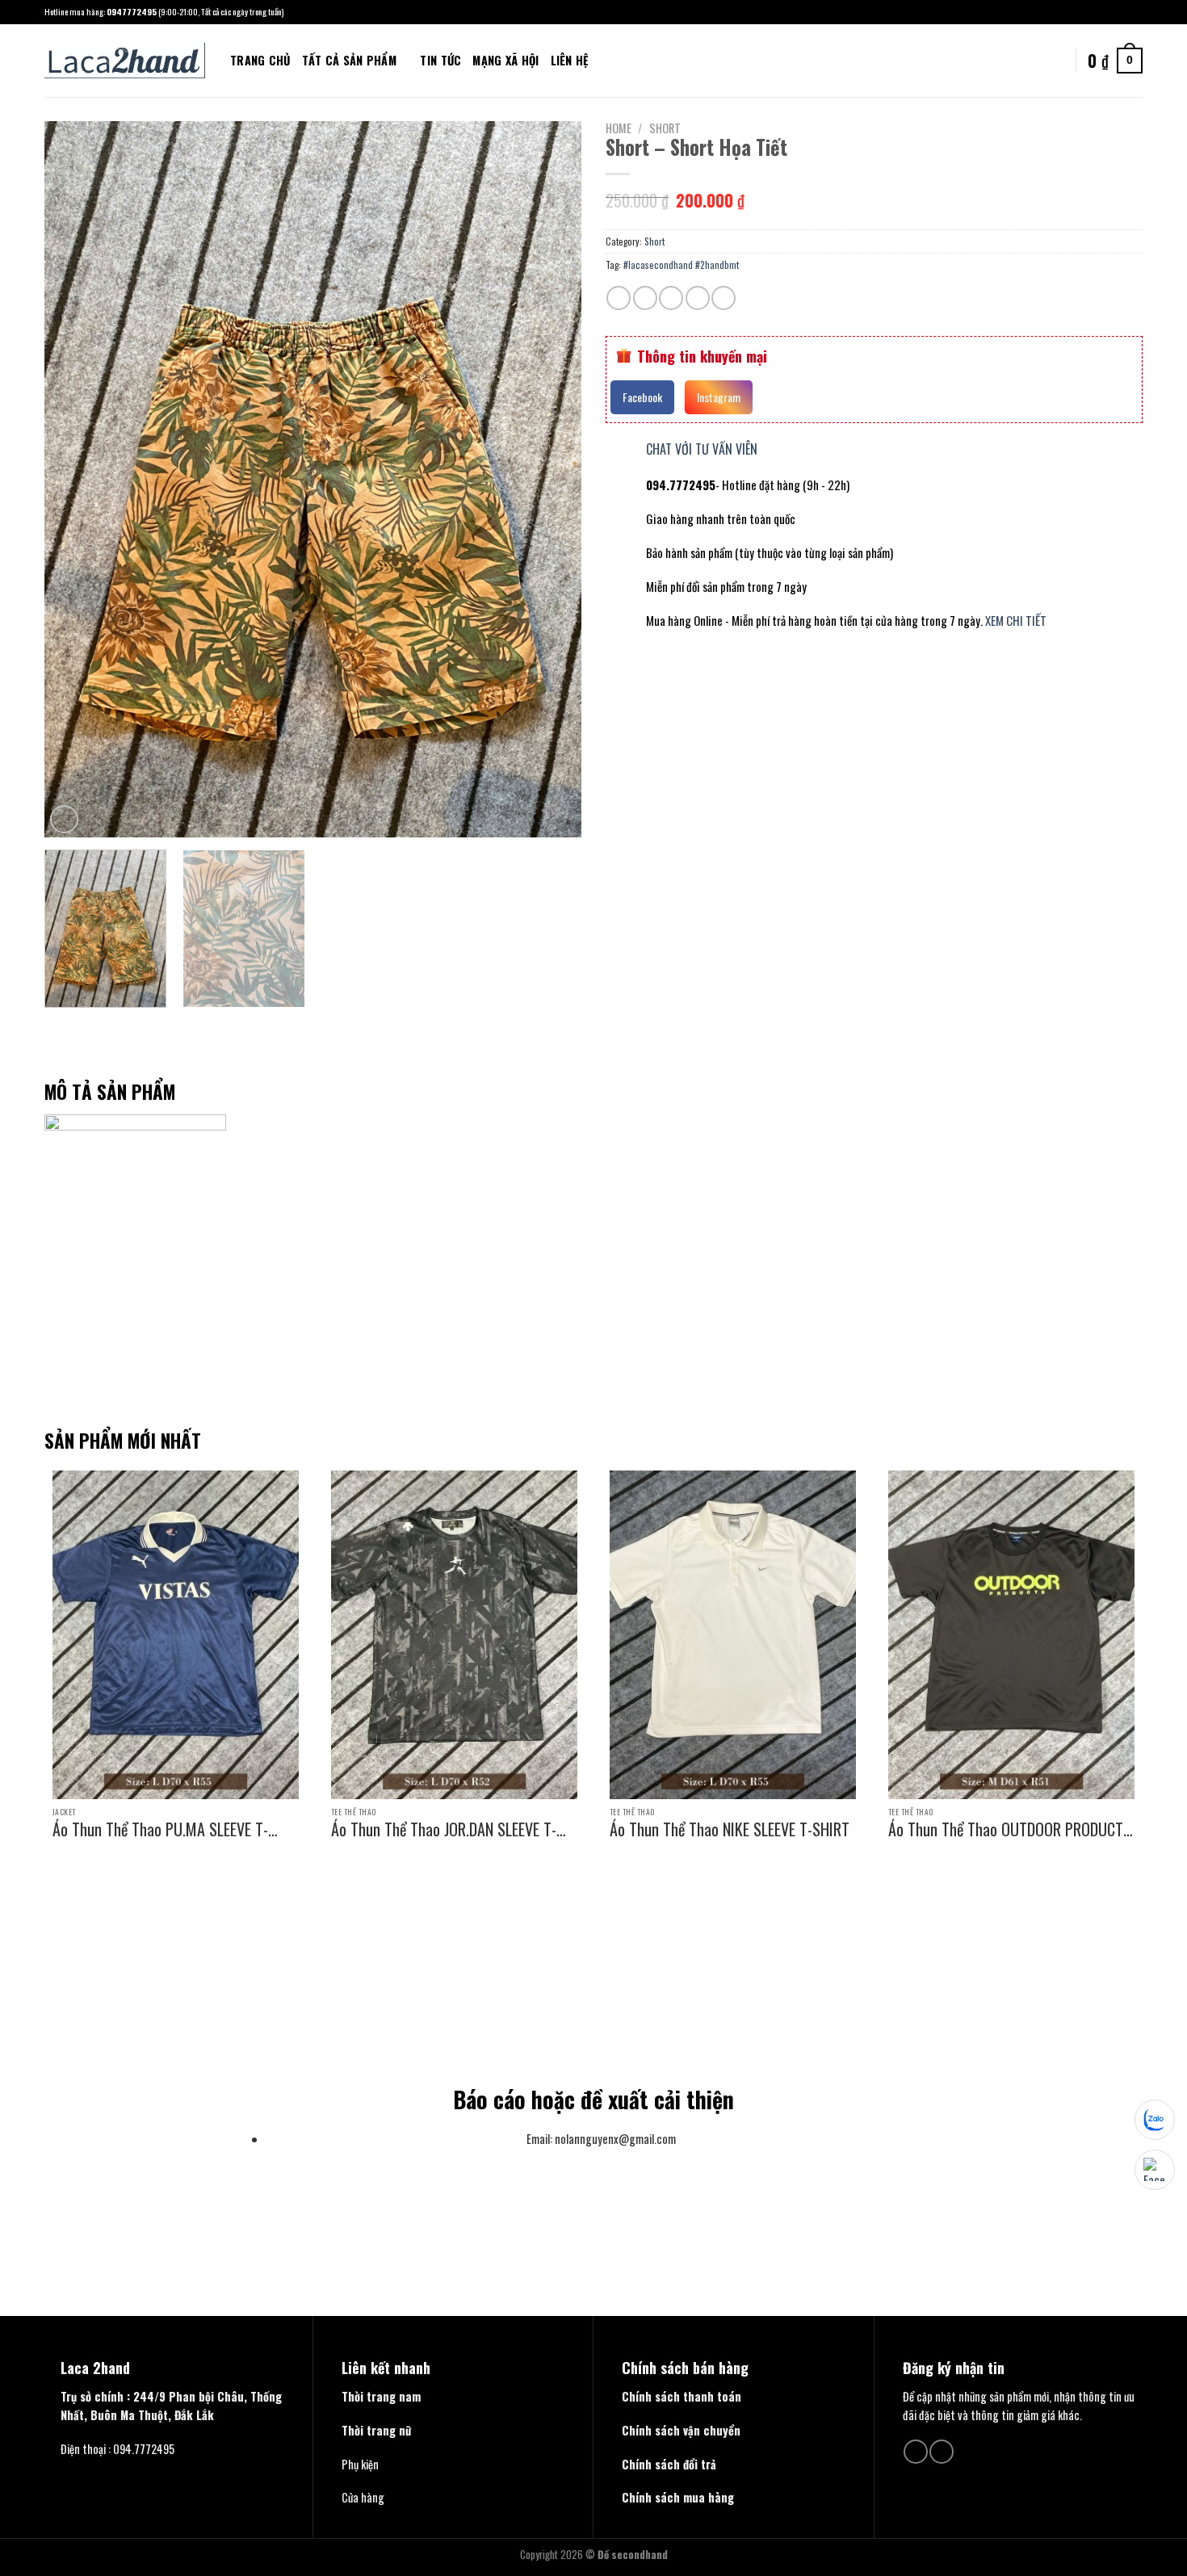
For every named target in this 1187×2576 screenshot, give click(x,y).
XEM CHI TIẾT (1016, 620)
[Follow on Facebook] (1122, 12)
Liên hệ (570, 60)
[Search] (606, 60)
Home (619, 128)
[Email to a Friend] (671, 298)
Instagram (719, 397)
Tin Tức (440, 60)
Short (665, 128)
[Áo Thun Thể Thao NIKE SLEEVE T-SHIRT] (733, 1635)
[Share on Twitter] (645, 298)
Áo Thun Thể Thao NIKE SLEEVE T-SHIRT (730, 1829)
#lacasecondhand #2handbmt (681, 264)
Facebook (642, 397)
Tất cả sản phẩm (349, 60)
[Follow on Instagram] (1136, 12)
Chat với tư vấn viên (702, 449)
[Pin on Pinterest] (698, 298)
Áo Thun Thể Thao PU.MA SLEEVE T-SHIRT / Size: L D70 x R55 (160, 1829)
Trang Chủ (260, 60)
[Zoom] (64, 819)
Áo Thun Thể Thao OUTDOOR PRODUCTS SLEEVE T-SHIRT (1010, 1829)
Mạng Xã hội (505, 60)
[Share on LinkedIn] (724, 298)
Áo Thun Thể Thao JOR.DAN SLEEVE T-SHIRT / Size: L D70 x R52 (444, 1829)
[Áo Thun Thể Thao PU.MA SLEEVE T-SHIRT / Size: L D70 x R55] (176, 1635)
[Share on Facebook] (619, 298)
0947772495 (132, 11)
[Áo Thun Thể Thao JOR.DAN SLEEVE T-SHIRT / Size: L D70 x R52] (454, 1635)
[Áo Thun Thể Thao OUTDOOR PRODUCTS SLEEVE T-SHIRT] (1011, 1635)
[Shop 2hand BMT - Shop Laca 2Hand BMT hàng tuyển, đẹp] (125, 61)
